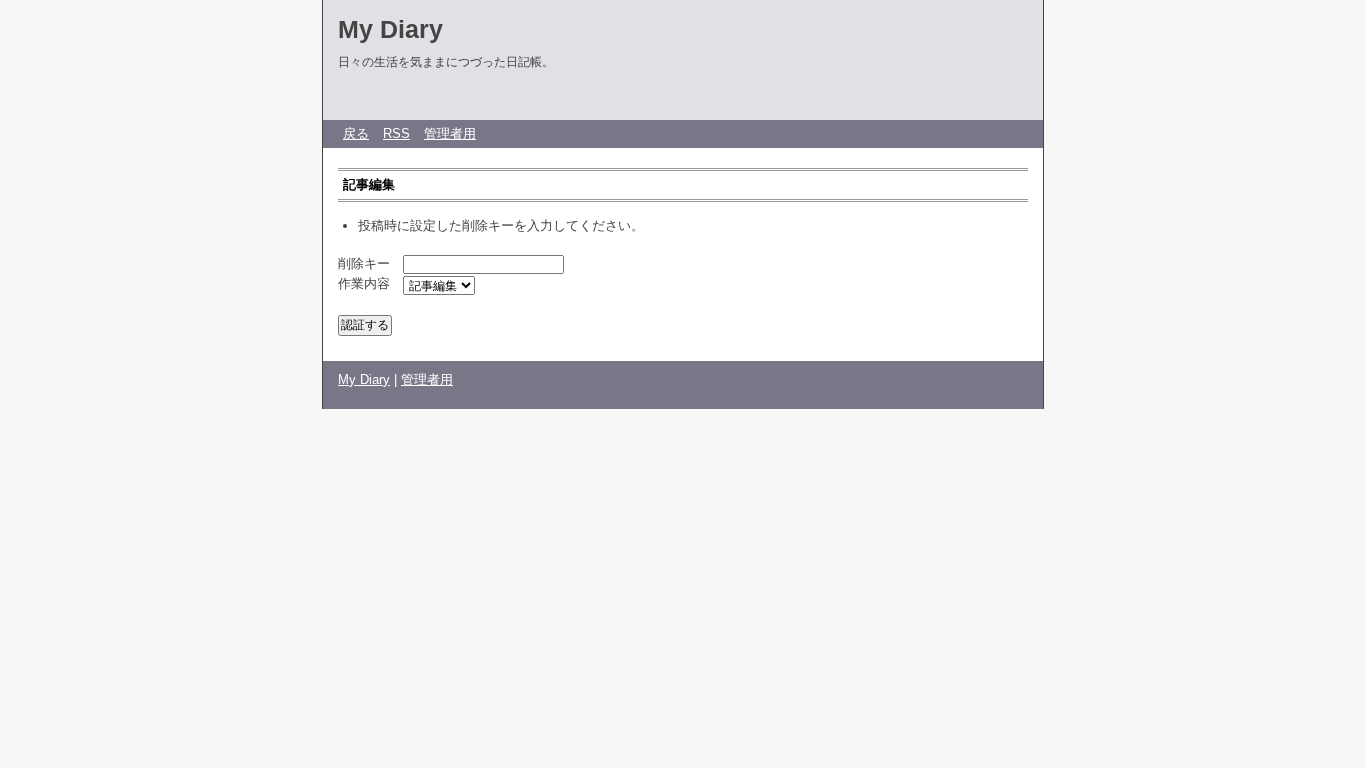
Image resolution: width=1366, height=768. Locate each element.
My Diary (390, 29)
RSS (396, 133)
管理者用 (450, 133)
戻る (356, 133)
